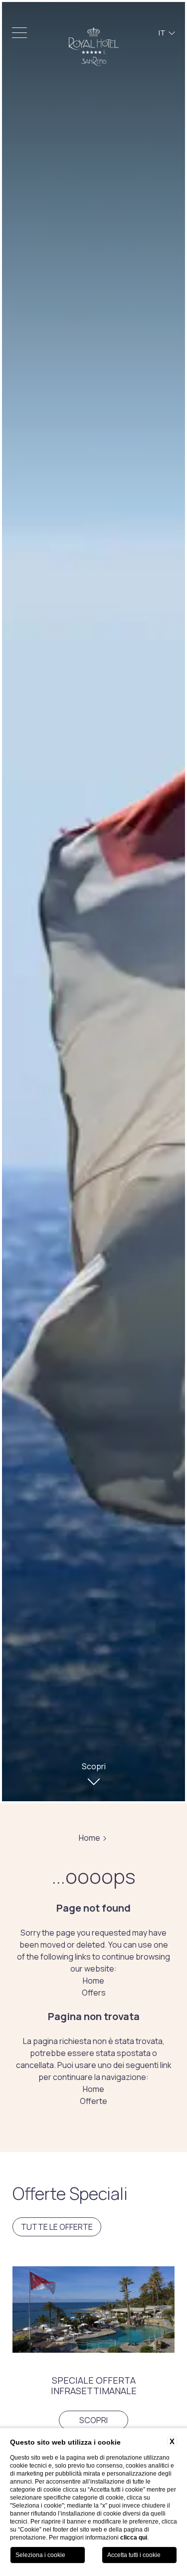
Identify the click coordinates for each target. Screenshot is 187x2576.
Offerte (93, 2101)
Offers (94, 1993)
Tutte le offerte (57, 2227)
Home (90, 1838)
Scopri (93, 2420)
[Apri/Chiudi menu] (19, 33)
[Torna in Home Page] (94, 47)
